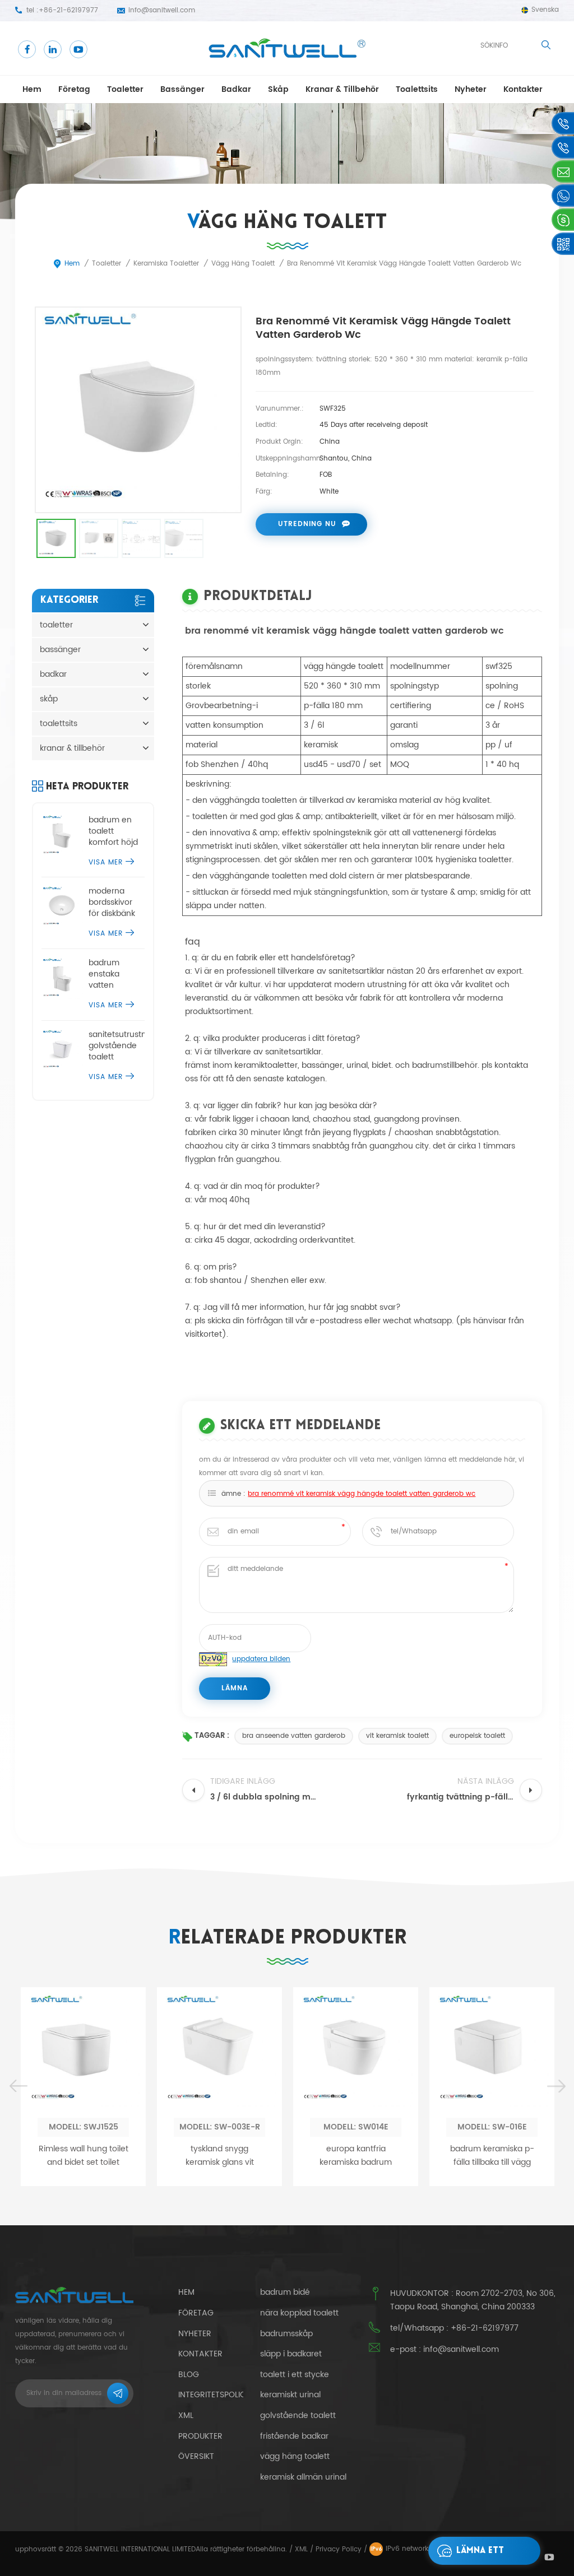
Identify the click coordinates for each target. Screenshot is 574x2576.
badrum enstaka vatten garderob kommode (108, 974)
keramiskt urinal (290, 2395)
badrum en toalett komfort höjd (113, 831)
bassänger (182, 89)
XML (301, 2549)
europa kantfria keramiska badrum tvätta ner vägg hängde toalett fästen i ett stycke (356, 2156)
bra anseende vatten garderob (294, 1736)
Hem (32, 89)
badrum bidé (285, 2293)
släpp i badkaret (291, 2354)
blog (189, 2375)
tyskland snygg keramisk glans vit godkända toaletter (219, 2156)
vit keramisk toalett (397, 1736)
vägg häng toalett (295, 2457)
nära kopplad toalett (299, 2313)
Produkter (200, 2436)
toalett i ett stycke (295, 2375)
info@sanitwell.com (162, 10)
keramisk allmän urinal (303, 2477)
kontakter (523, 89)
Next (556, 2087)
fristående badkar (294, 2436)
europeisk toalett (477, 1736)
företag (74, 89)
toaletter (125, 89)
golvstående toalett (298, 2416)
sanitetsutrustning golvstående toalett (117, 1046)
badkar (236, 89)
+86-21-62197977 (68, 10)
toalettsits (417, 89)
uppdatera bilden (261, 1659)
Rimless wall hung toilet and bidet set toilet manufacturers (84, 2156)
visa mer (106, 862)
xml (186, 2415)
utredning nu (307, 524)
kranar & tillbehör (342, 89)
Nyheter (471, 89)
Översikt (196, 2456)
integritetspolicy (214, 2395)
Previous (18, 2087)
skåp (278, 89)
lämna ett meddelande (484, 2556)
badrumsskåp (286, 2334)
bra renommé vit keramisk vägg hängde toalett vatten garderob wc (362, 1494)
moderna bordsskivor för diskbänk (112, 903)
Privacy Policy (339, 2549)
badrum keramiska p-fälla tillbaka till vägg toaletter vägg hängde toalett (492, 2156)
